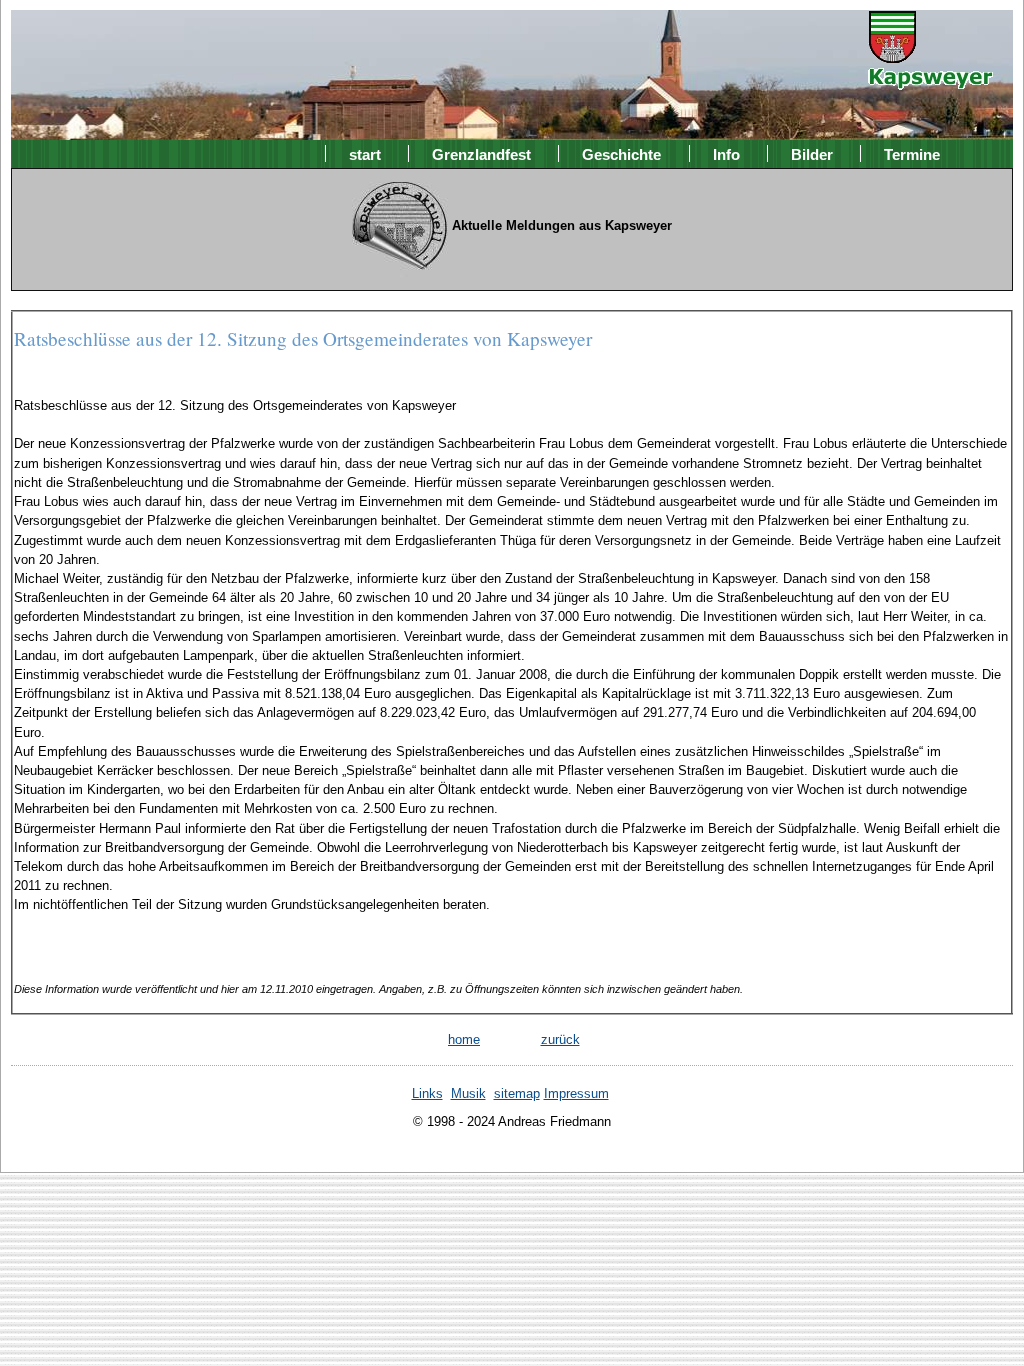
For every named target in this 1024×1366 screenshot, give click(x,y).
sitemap (517, 1093)
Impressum (576, 1093)
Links (427, 1093)
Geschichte (621, 153)
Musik (468, 1093)
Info (726, 153)
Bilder (812, 153)
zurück (560, 1039)
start (365, 153)
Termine (912, 153)
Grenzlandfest (481, 153)
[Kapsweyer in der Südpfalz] (930, 76)
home (464, 1039)
